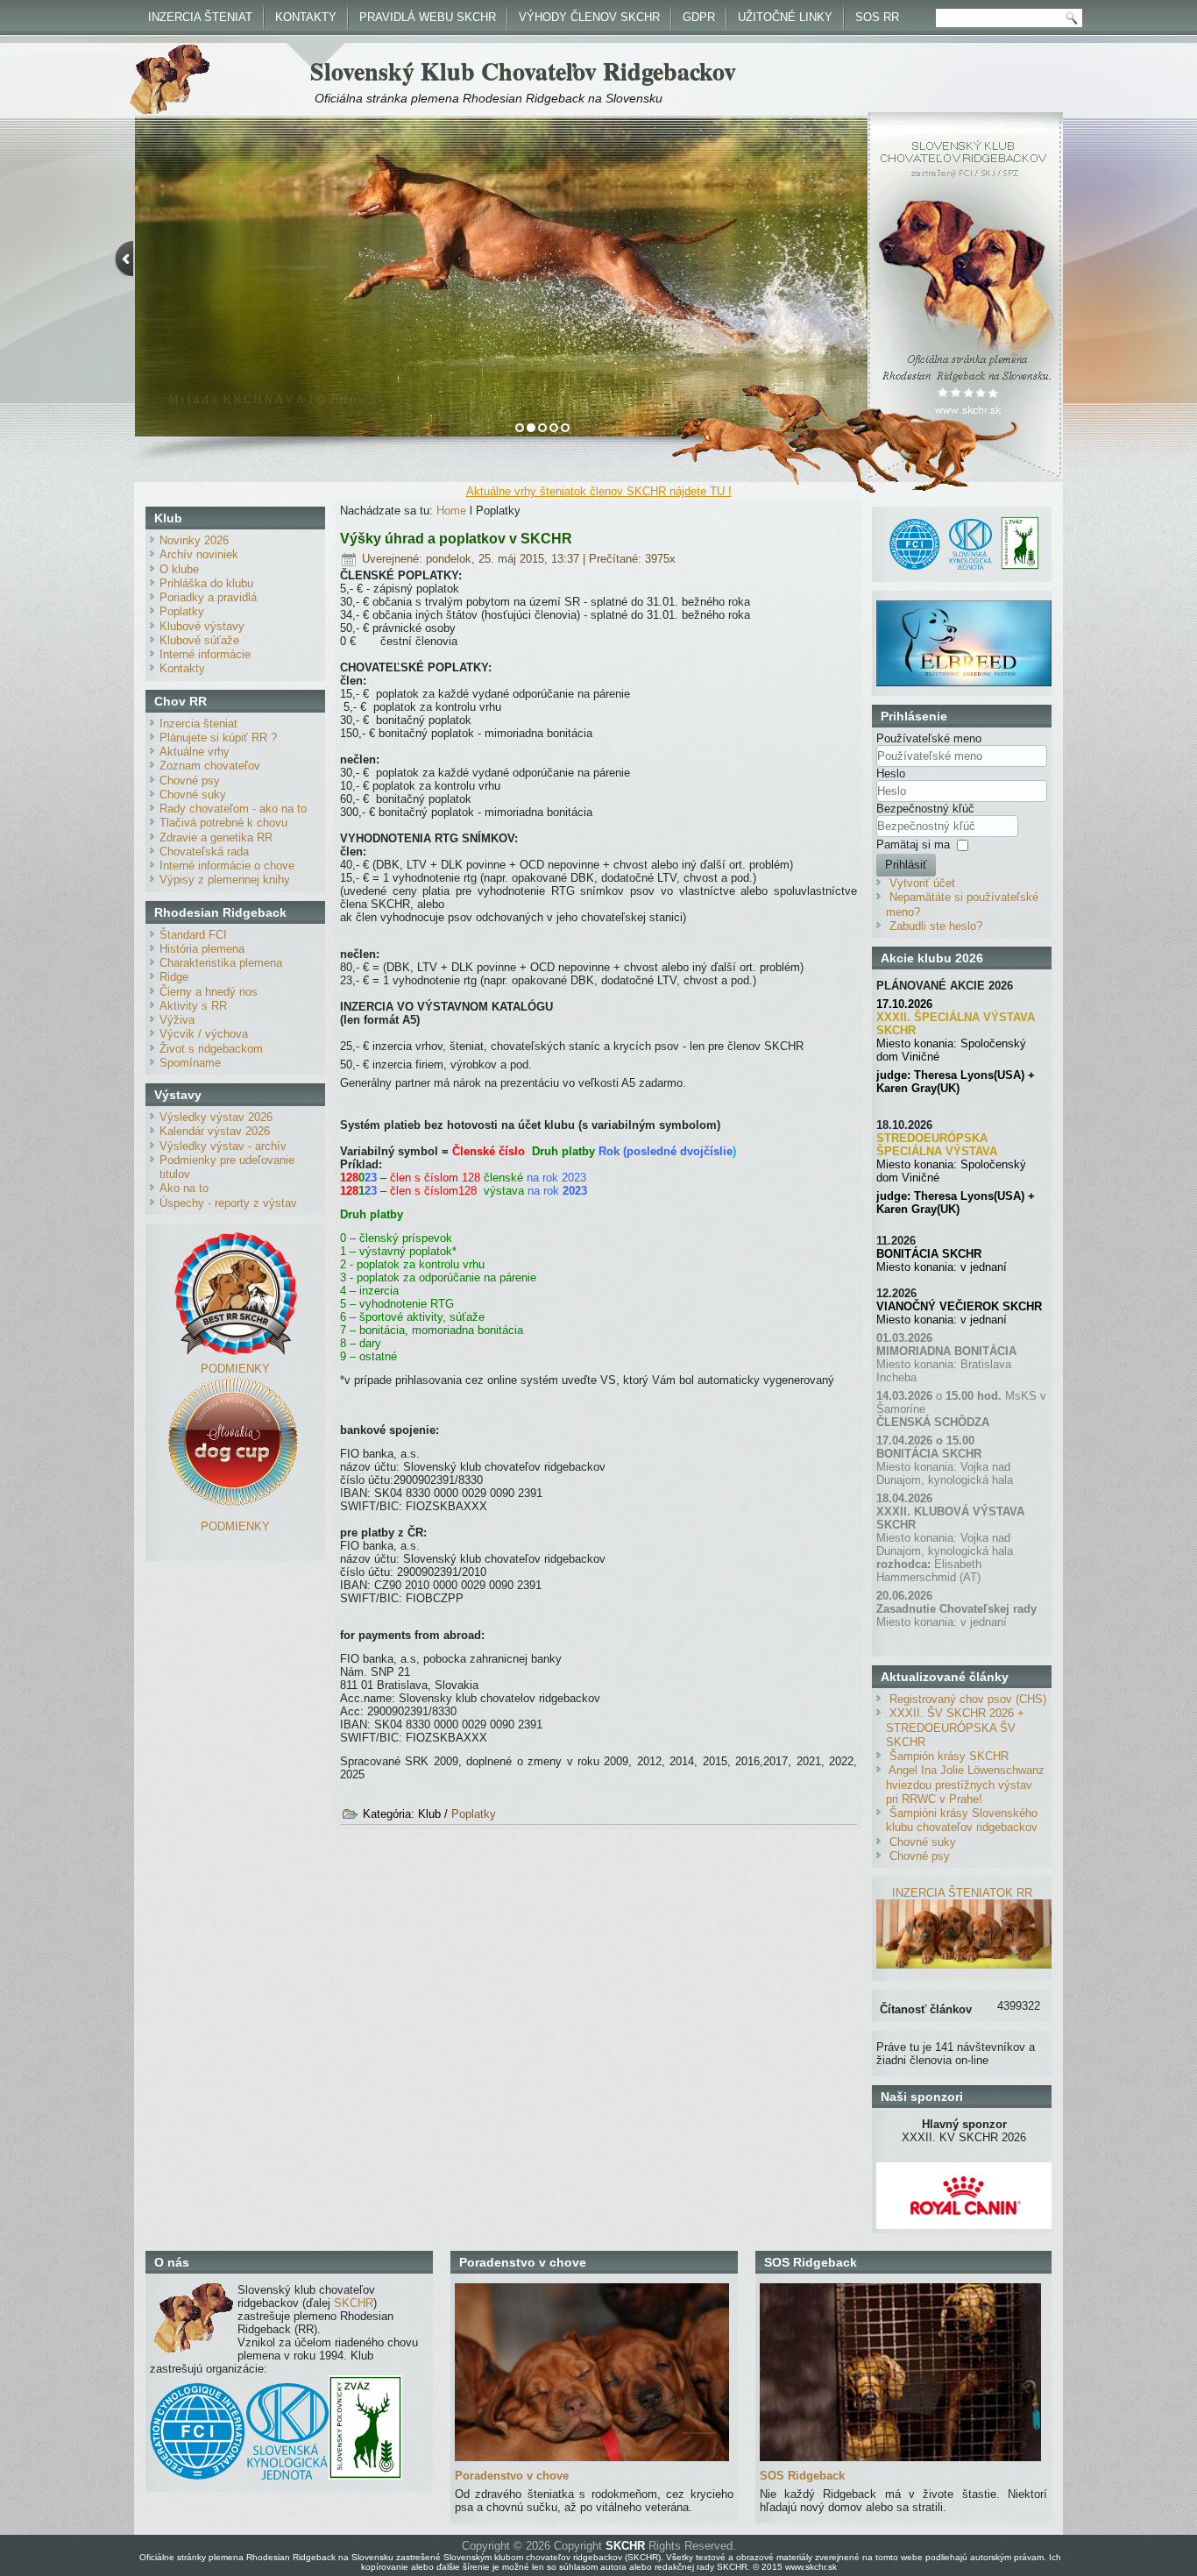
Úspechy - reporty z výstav (228, 1203)
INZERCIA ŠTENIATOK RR (962, 1893)
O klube (179, 569)
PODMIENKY (235, 1369)
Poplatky (182, 611)
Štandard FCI (193, 935)
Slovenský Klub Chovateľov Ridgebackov (523, 71)
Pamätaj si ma (913, 844)
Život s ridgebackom (211, 1049)
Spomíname (190, 1063)
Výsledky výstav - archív (223, 1146)
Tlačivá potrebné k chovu (223, 823)
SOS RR (877, 17)
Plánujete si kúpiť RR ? (218, 738)
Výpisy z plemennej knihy (225, 880)
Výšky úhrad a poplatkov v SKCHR (456, 539)
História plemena (202, 949)
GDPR (699, 17)
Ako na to (184, 1188)
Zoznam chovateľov (210, 766)
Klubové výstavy (202, 626)
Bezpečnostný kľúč (925, 809)
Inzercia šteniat (198, 724)
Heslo (891, 774)
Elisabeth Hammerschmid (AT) (929, 1571)
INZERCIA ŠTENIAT (200, 17)
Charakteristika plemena (221, 963)
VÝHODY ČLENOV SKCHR (589, 17)
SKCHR (354, 2303)
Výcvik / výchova (204, 1034)
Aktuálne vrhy (195, 752)
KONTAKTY (306, 17)
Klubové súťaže (199, 640)
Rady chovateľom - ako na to (233, 809)
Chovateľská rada (204, 852)
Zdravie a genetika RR (216, 837)
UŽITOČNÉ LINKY (785, 17)
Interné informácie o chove (227, 866)
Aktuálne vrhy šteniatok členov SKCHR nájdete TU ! (599, 491)
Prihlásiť (906, 865)
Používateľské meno (929, 738)
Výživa (177, 1020)
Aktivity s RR (193, 1006)
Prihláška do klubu (206, 583)
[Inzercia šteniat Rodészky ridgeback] (964, 1965)
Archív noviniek (199, 554)
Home (451, 511)
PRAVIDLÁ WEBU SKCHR (428, 17)
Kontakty (182, 668)
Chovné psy (190, 781)
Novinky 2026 (194, 540)
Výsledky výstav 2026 (216, 1117)
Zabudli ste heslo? (936, 926)
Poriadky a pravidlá (208, 597)
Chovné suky (193, 795)
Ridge (174, 977)
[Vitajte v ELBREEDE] (964, 607)
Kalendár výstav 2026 (215, 1131)
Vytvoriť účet (922, 883)
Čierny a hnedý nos (209, 992)
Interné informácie (205, 654)
